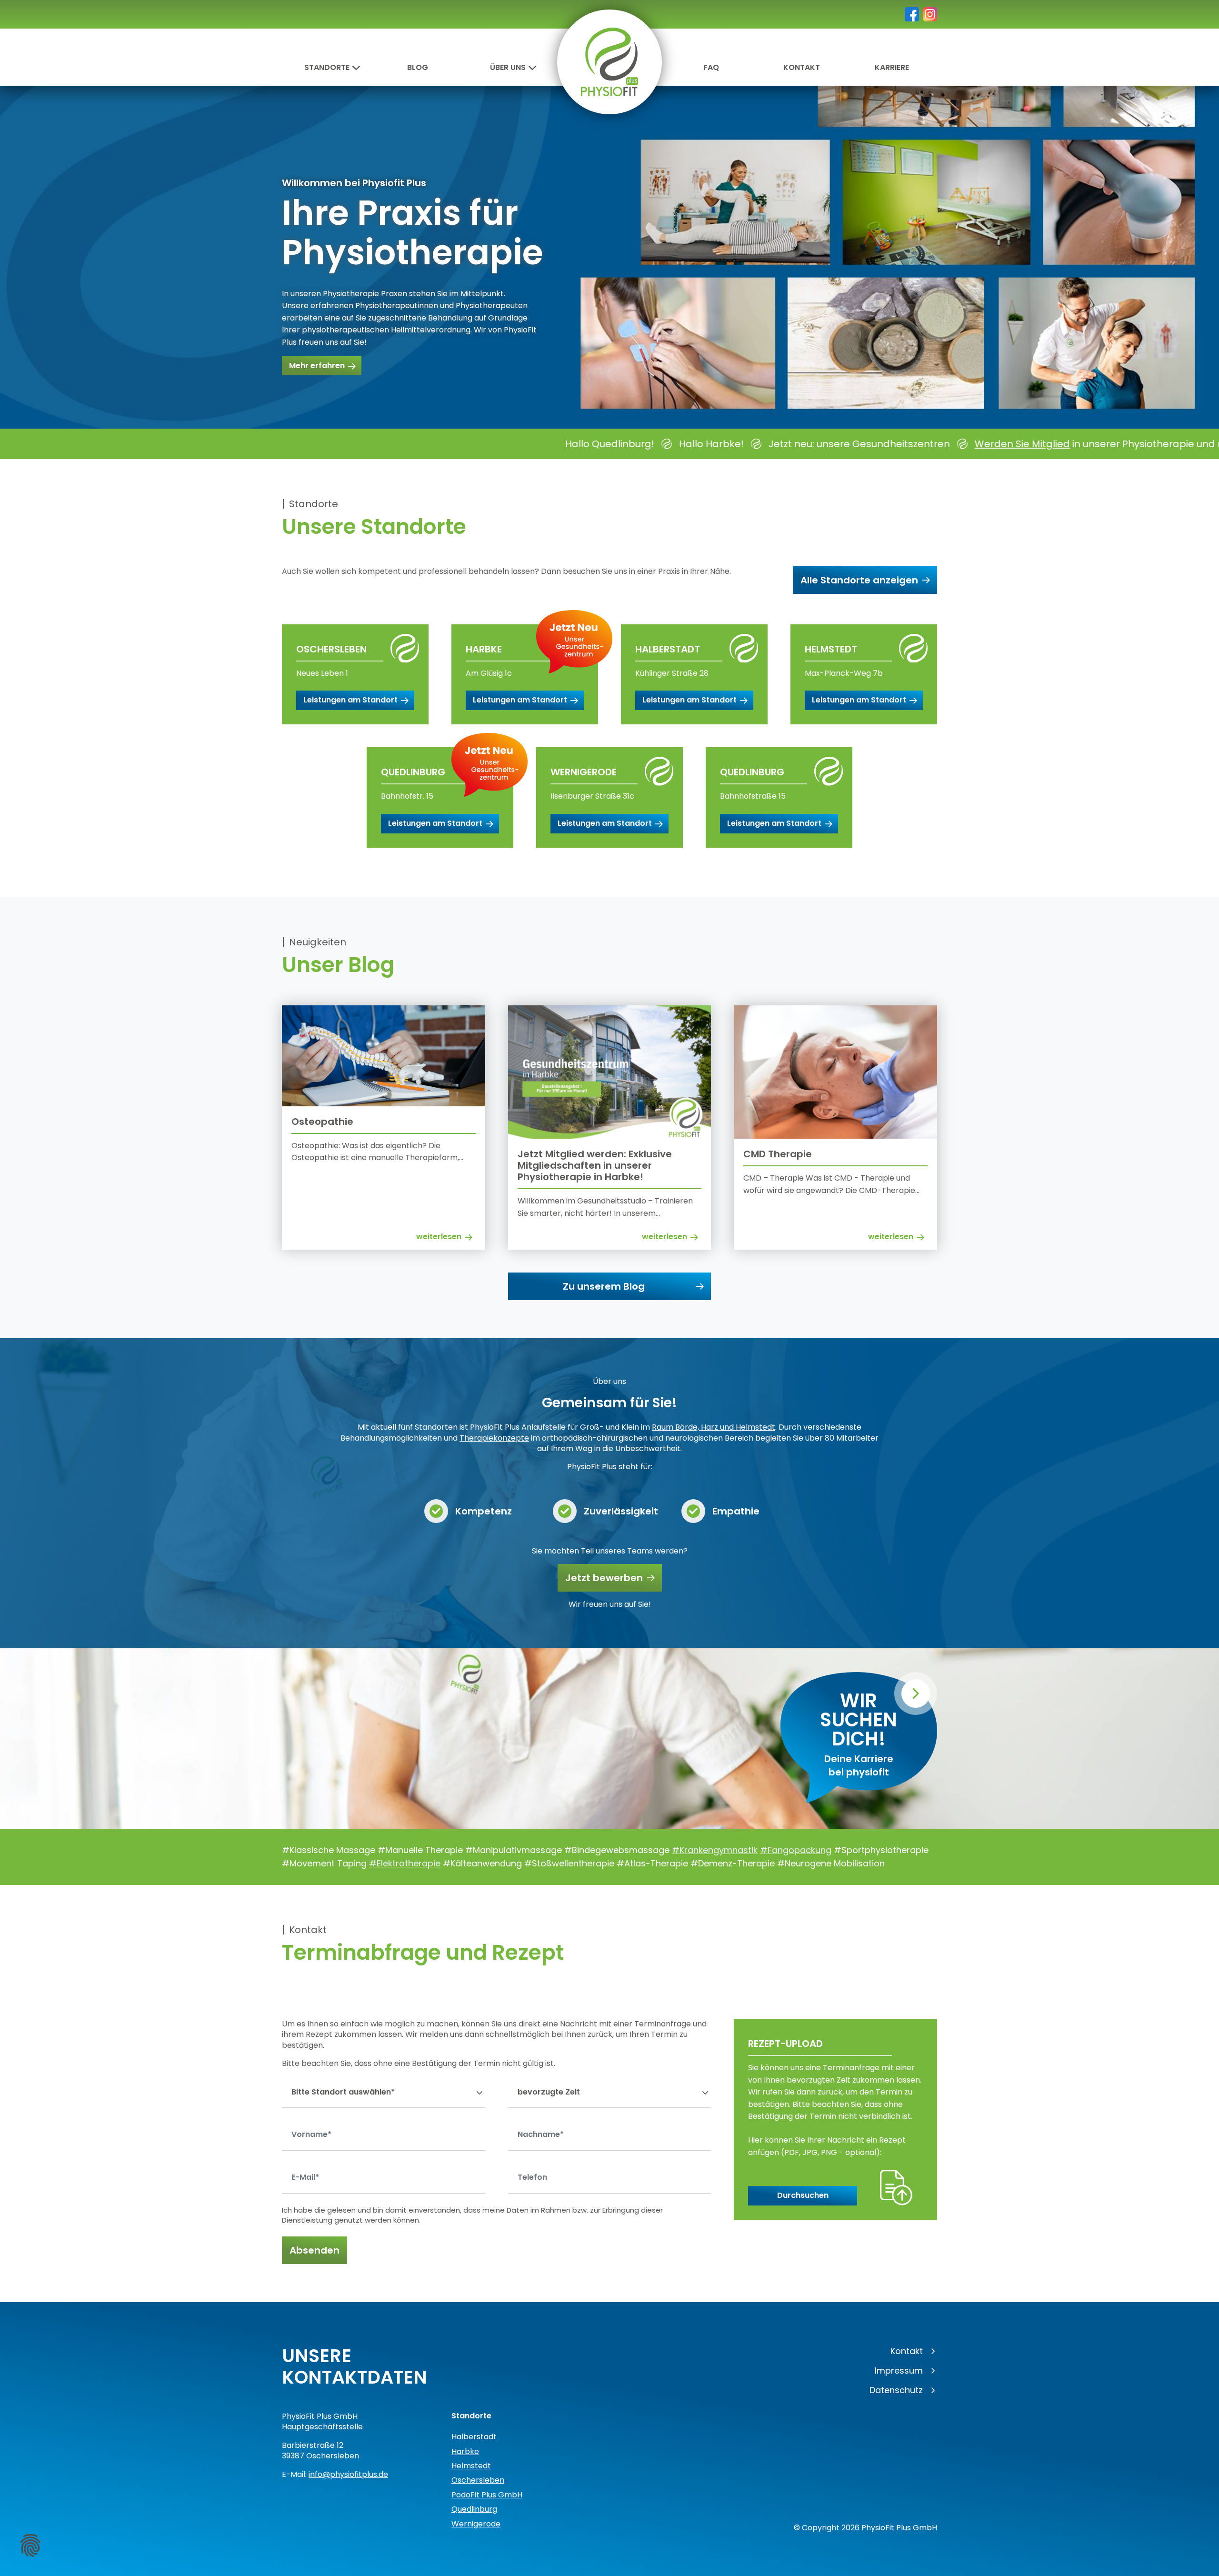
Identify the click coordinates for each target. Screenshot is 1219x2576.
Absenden (315, 2250)
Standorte (327, 67)
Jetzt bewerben (604, 1578)
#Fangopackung (796, 1850)
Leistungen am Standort (350, 700)
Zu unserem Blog (604, 1286)
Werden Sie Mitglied (670, 444)
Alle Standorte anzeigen (859, 580)
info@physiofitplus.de (348, 2474)
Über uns (508, 67)
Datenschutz (896, 2390)
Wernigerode (476, 2524)
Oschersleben (478, 2480)
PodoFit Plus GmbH (487, 2495)
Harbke (465, 2451)
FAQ (711, 67)
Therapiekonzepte (494, 1438)
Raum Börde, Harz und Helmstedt (714, 1427)
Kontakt (802, 67)
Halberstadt (474, 2437)
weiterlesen (439, 1237)
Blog (418, 67)
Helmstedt (471, 2466)
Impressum (899, 2371)
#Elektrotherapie (405, 1863)
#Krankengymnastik (715, 1850)
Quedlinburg (474, 2509)
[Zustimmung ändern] (30, 2546)
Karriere (892, 67)
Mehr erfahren (317, 366)
